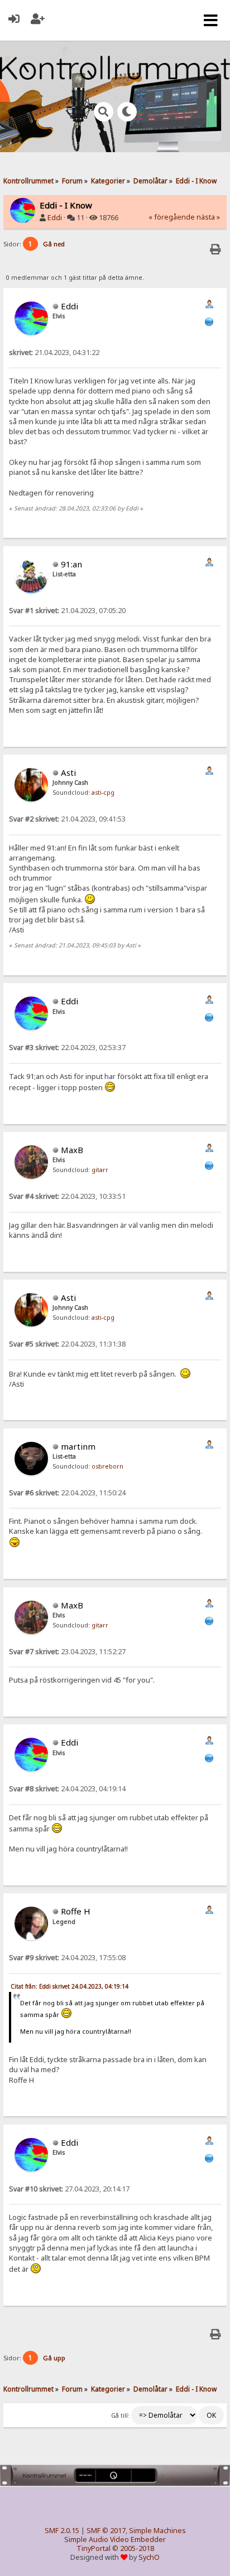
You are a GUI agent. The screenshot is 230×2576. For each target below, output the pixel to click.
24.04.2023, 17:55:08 (67, 1958)
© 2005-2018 (133, 2548)
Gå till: (120, 2415)
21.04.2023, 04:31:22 (54, 353)
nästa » (208, 217)
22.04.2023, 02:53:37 (67, 1048)
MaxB (72, 1150)
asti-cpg (103, 793)
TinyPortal (94, 2548)
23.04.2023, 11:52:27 (67, 1652)
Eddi (55, 218)
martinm (78, 1446)
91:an (71, 564)
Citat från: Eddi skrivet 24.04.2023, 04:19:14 (70, 1986)
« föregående (172, 217)
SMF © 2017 (106, 2531)
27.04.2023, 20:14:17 (69, 2189)
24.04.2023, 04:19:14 (67, 1789)
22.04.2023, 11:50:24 (67, 1493)
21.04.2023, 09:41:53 (67, 819)
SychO (149, 2557)
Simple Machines (157, 2531)
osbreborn (107, 1466)
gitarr (100, 1170)
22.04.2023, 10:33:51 (67, 1196)
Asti (68, 772)
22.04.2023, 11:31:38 (67, 1344)
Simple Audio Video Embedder (115, 2539)
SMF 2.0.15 (62, 2531)
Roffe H (76, 1911)
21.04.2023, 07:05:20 (67, 611)
